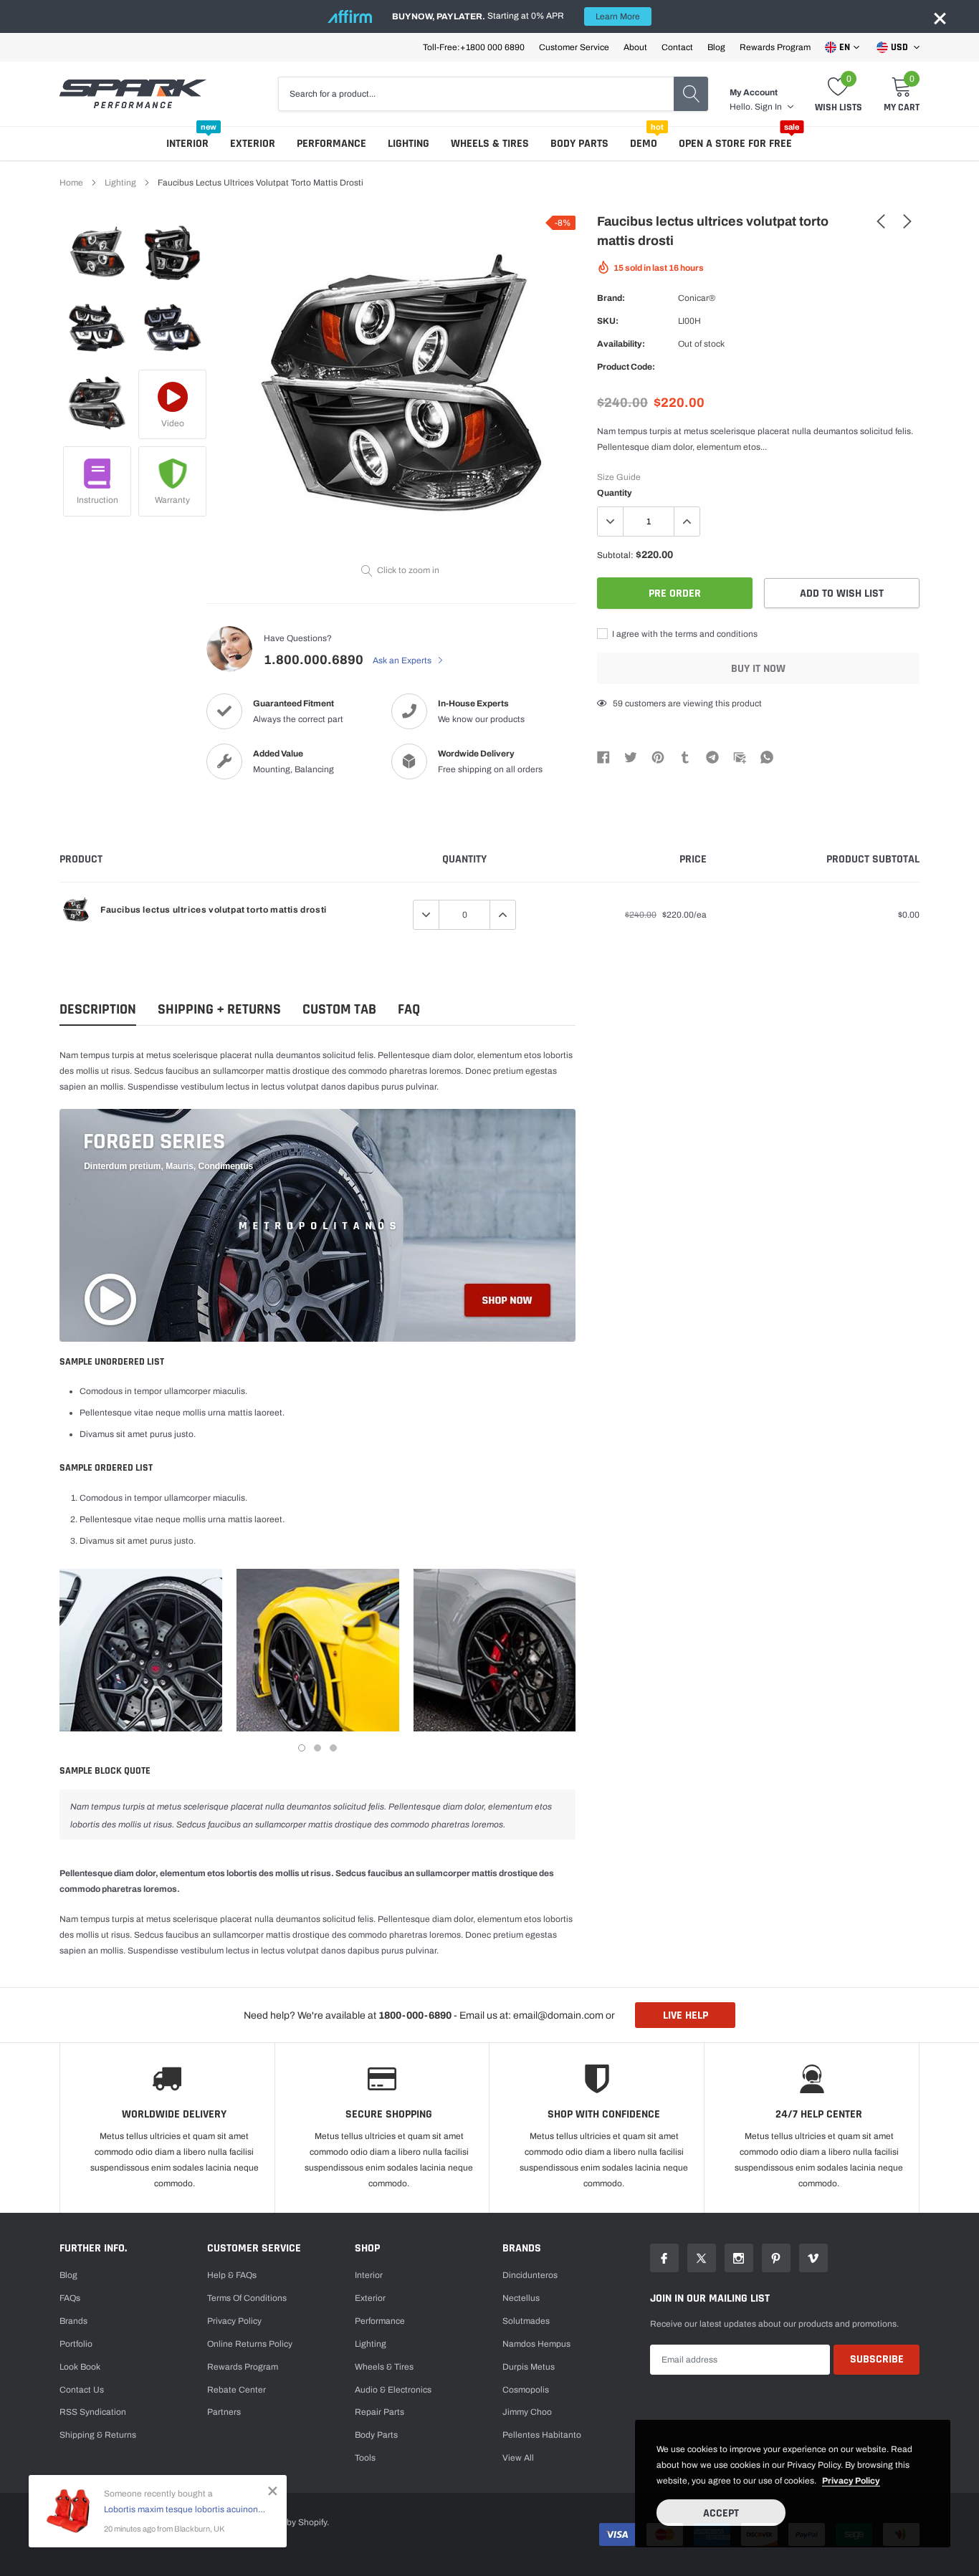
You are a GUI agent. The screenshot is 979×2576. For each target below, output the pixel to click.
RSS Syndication (93, 2412)
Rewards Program (775, 47)
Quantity (615, 493)
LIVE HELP (686, 2015)
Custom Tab (339, 1010)
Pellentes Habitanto (542, 2435)
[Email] (740, 756)
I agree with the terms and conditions (684, 634)
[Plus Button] (687, 522)
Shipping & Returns (98, 2435)
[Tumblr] (685, 756)
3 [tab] (333, 1748)
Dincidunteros (530, 2275)
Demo (644, 144)
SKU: (608, 321)
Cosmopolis (526, 2390)
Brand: (611, 298)
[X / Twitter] (631, 756)
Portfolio (76, 2344)
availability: (621, 344)
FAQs (70, 2298)
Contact (677, 47)
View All (518, 2458)
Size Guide (619, 477)
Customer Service (574, 47)
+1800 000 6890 (492, 47)
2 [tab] (317, 1748)
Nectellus (521, 2298)
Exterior (253, 144)
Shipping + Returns (219, 1010)
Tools (365, 2458)
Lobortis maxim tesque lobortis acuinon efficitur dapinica (185, 2509)
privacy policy (851, 2481)
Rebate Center (237, 2390)
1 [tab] (302, 1748)
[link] (97, 253)
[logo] (133, 94)
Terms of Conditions (247, 2298)
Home (71, 183)
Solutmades (526, 2321)
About (635, 47)
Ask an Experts (403, 660)
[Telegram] (712, 756)
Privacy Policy (234, 2321)
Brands (73, 2321)
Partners (224, 2412)
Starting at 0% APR (516, 16)
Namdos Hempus (536, 2344)
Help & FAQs (232, 2275)
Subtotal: (615, 555)
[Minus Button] (611, 522)
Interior (187, 144)
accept (721, 2513)
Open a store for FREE (735, 144)
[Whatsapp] (767, 756)
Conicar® (697, 298)
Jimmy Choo (527, 2412)
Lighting (409, 144)
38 (618, 703)
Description (98, 1010)
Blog (716, 47)
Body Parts (579, 144)
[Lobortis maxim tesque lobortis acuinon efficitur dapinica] (68, 2511)
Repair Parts (379, 2412)
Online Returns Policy (250, 2344)
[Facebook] (603, 756)
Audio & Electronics (393, 2390)
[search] (691, 94)
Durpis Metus (529, 2367)
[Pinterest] (658, 756)
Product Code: (626, 367)
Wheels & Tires (490, 144)
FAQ (409, 1010)
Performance (331, 144)
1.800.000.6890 (314, 660)
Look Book (80, 2367)
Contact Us (82, 2390)
